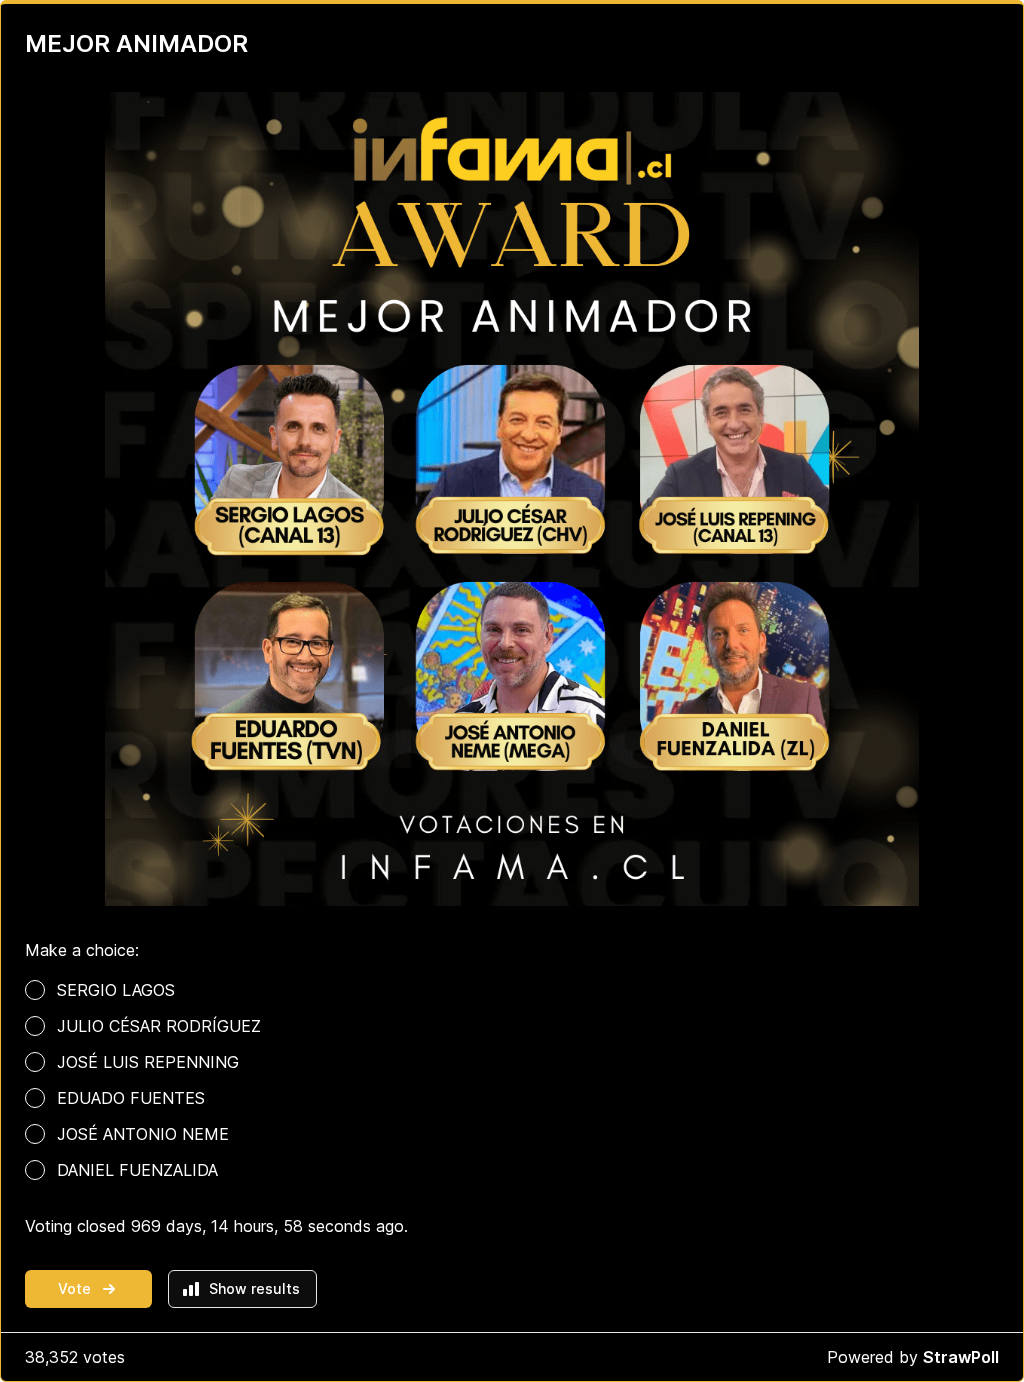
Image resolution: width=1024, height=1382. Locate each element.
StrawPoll (961, 1357)
